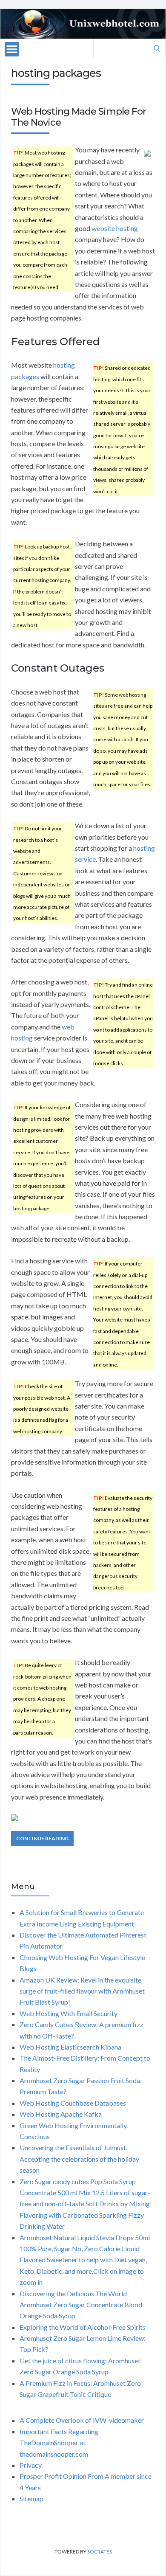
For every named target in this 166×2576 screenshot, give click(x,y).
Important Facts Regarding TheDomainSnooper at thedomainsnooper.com (59, 2443)
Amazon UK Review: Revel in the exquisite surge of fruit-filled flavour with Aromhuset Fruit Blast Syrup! (82, 1991)
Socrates (100, 2552)
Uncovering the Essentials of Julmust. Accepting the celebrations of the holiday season (79, 2159)
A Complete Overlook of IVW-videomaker (82, 2420)
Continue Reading (42, 1838)
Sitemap (31, 2499)
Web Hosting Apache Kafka (61, 2114)
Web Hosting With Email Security (69, 2013)
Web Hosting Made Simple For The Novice (79, 117)
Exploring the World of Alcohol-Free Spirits (83, 2327)
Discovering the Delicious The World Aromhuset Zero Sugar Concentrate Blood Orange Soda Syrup (81, 2305)
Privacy (31, 2465)
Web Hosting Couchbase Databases (73, 2103)
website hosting (115, 228)
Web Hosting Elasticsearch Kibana (70, 2047)
